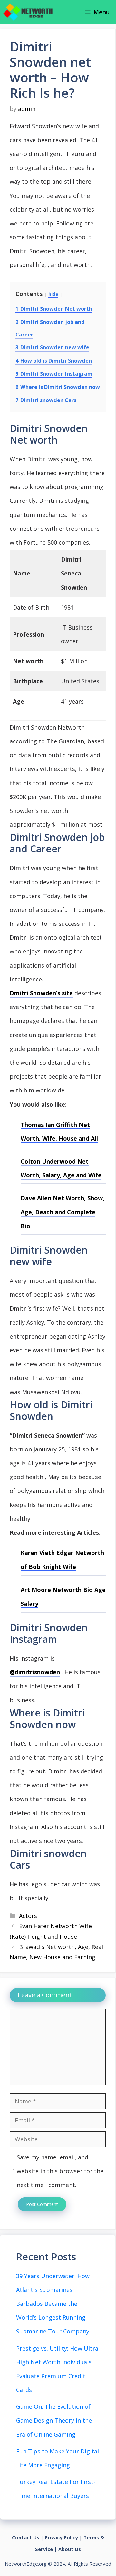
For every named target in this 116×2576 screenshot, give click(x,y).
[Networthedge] (28, 12)
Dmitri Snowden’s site (41, 993)
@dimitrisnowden (35, 1672)
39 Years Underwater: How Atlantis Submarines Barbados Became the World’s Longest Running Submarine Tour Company (53, 2304)
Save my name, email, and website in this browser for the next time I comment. (60, 2171)
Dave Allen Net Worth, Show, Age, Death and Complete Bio (63, 1212)
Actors (28, 1916)
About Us (70, 2549)
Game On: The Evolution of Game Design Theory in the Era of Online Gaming (54, 2420)
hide (53, 294)
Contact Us (26, 2537)
